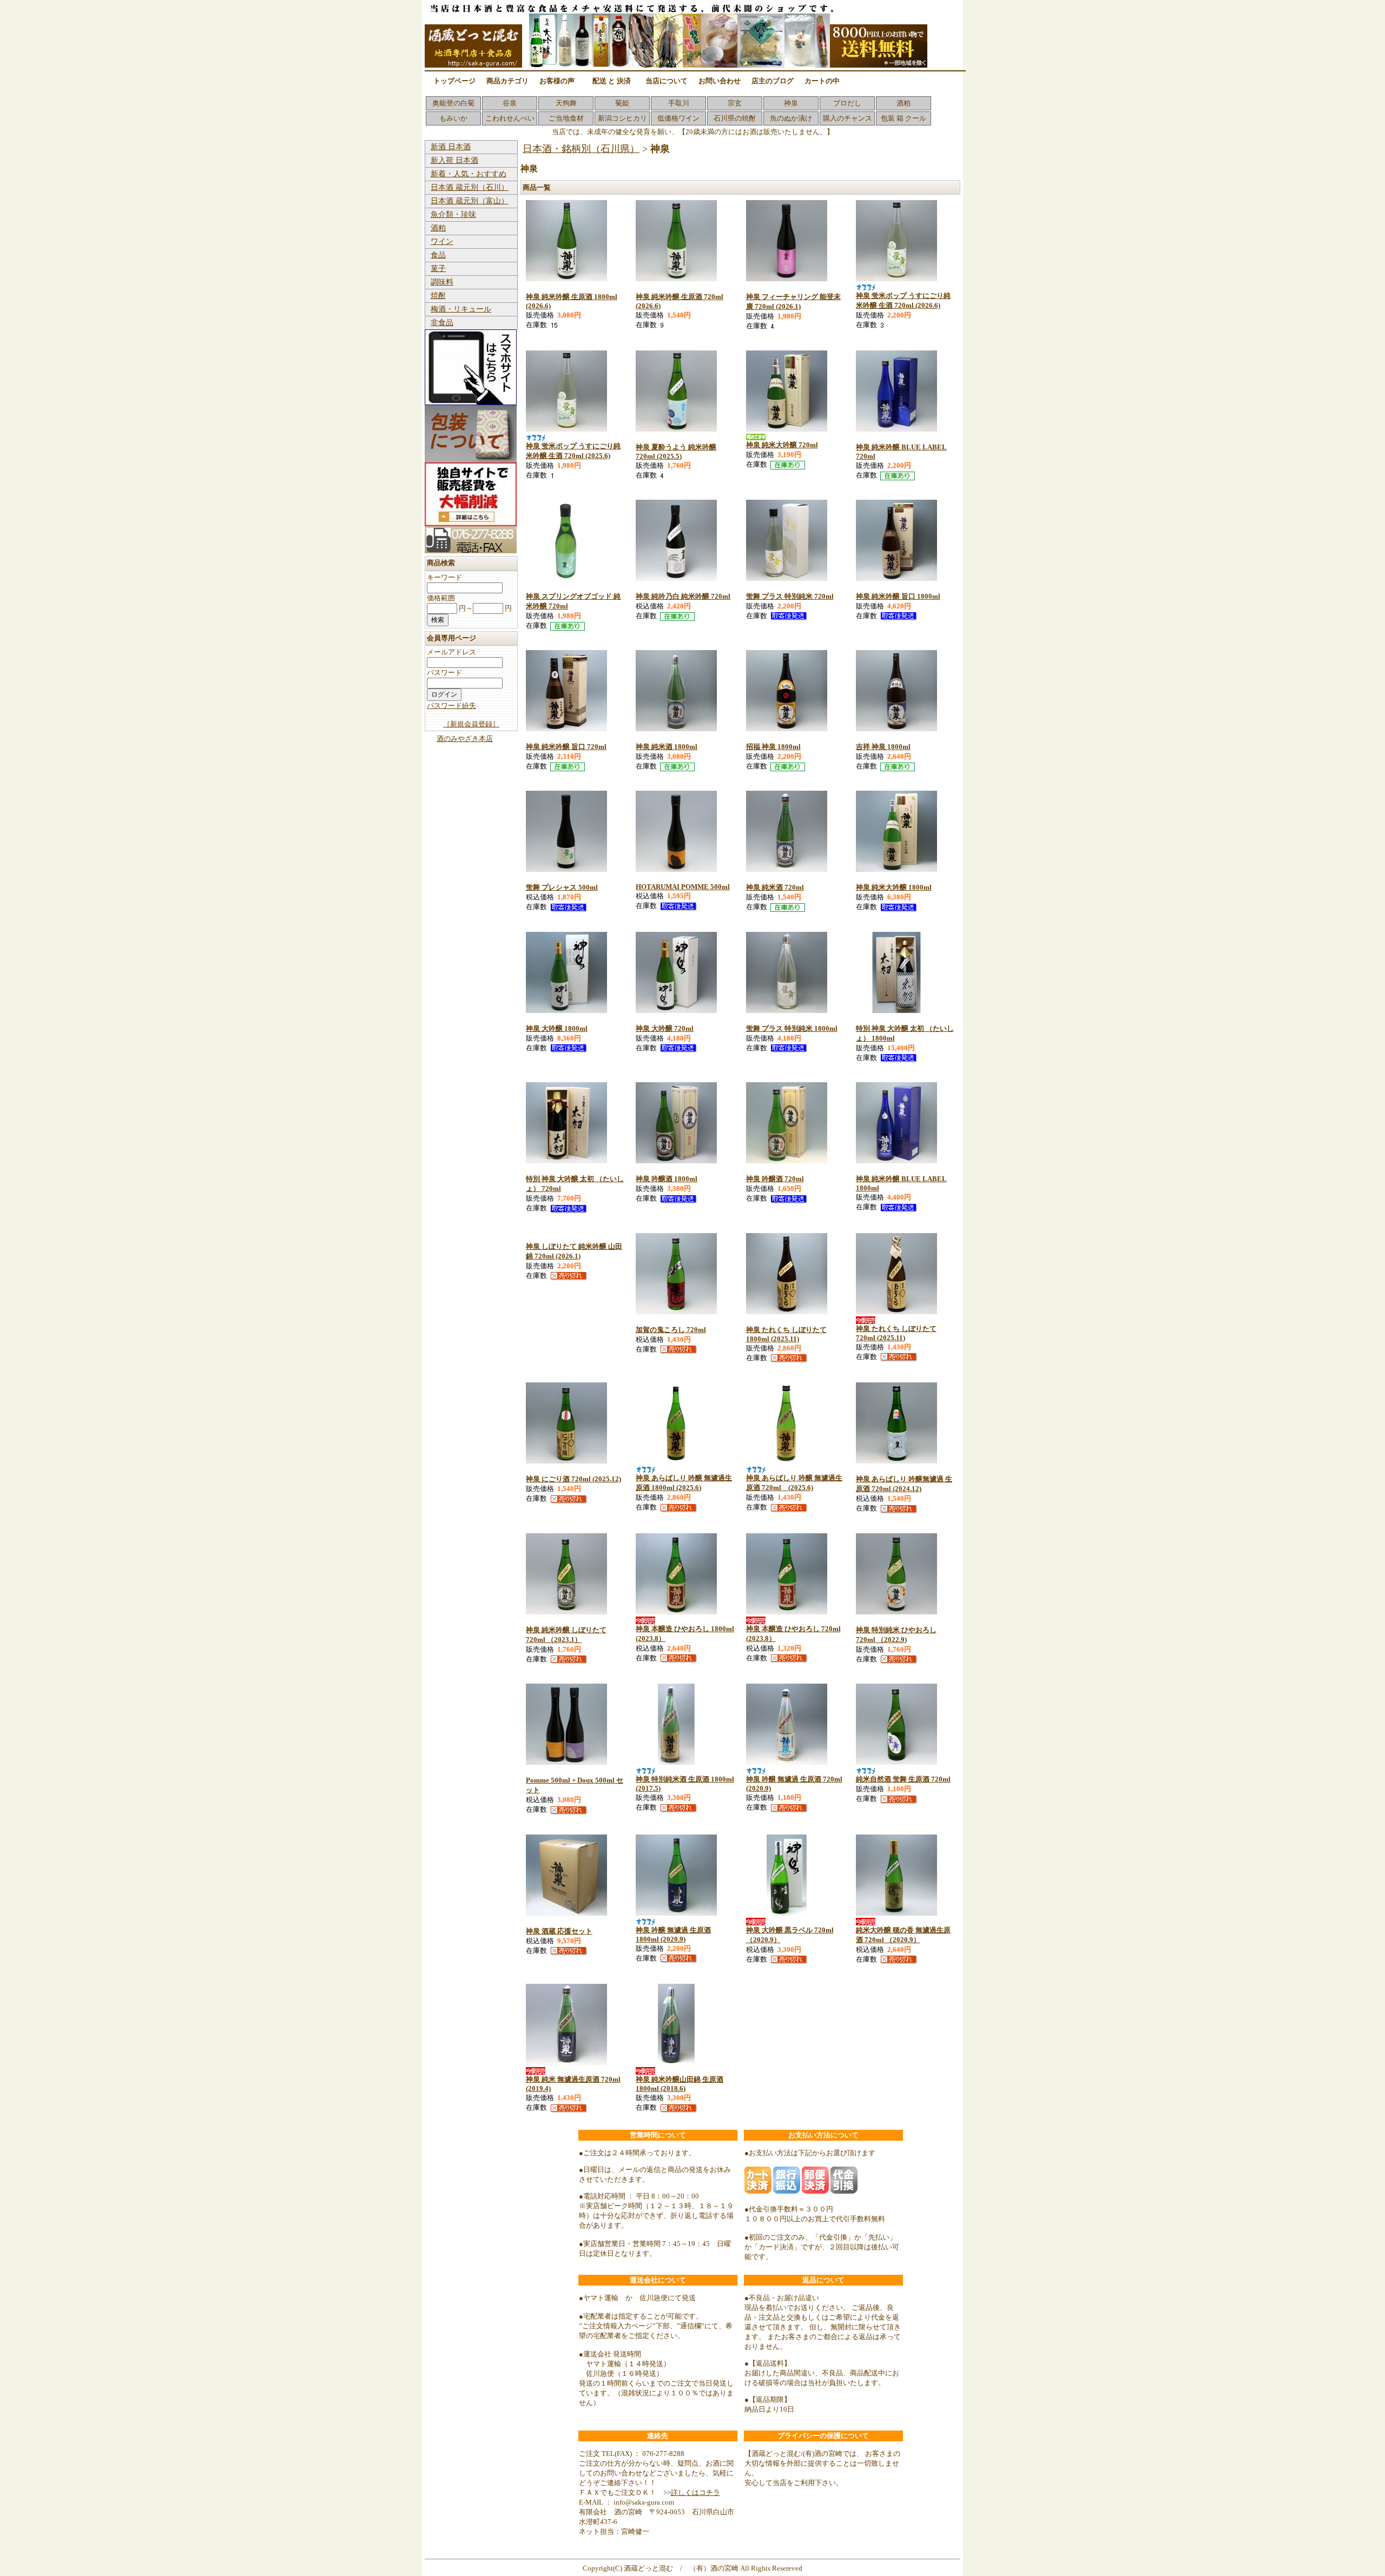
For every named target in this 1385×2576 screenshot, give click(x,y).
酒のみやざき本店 (465, 739)
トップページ (454, 81)
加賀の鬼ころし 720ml (671, 1330)
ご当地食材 (566, 118)
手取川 (679, 103)
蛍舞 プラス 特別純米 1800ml (792, 1028)
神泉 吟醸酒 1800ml (667, 1179)
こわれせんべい (510, 118)
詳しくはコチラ (695, 2492)
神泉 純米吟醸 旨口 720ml (566, 747)
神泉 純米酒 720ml (775, 887)
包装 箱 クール (903, 118)
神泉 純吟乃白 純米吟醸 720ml (683, 596)
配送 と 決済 (612, 81)
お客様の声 (557, 81)
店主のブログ (773, 81)
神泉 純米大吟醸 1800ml (894, 887)
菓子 (438, 269)
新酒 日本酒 (451, 147)
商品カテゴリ (507, 81)
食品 (438, 255)
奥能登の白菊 (453, 103)
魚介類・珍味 (453, 214)
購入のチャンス (848, 118)
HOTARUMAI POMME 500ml (683, 887)
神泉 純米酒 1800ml (667, 747)
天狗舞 (566, 103)
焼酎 (438, 296)
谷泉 (510, 103)
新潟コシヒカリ (622, 118)
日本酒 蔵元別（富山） (470, 201)
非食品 (442, 323)
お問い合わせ (720, 81)
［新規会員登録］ (471, 724)
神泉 (791, 103)
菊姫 (622, 103)
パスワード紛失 (451, 706)
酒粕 (903, 103)
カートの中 (822, 81)
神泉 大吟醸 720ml (665, 1028)
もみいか (453, 118)
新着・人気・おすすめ (469, 174)
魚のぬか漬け (791, 118)
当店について (667, 81)
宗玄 (735, 103)
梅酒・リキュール (461, 309)
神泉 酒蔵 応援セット (559, 1931)
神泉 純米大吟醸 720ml (782, 445)
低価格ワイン (678, 118)
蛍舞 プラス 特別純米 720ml (790, 596)
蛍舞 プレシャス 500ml (562, 887)
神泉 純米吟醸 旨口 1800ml (898, 596)
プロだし (847, 103)
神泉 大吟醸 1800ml (557, 1028)
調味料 (442, 282)
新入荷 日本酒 (454, 160)
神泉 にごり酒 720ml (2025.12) (573, 1479)
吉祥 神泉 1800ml (883, 747)
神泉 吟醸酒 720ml (775, 1179)
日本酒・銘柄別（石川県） (581, 149)
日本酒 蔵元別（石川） (470, 187)
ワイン (442, 241)
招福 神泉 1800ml (773, 747)
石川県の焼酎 (735, 118)
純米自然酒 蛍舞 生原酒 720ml (903, 1779)
